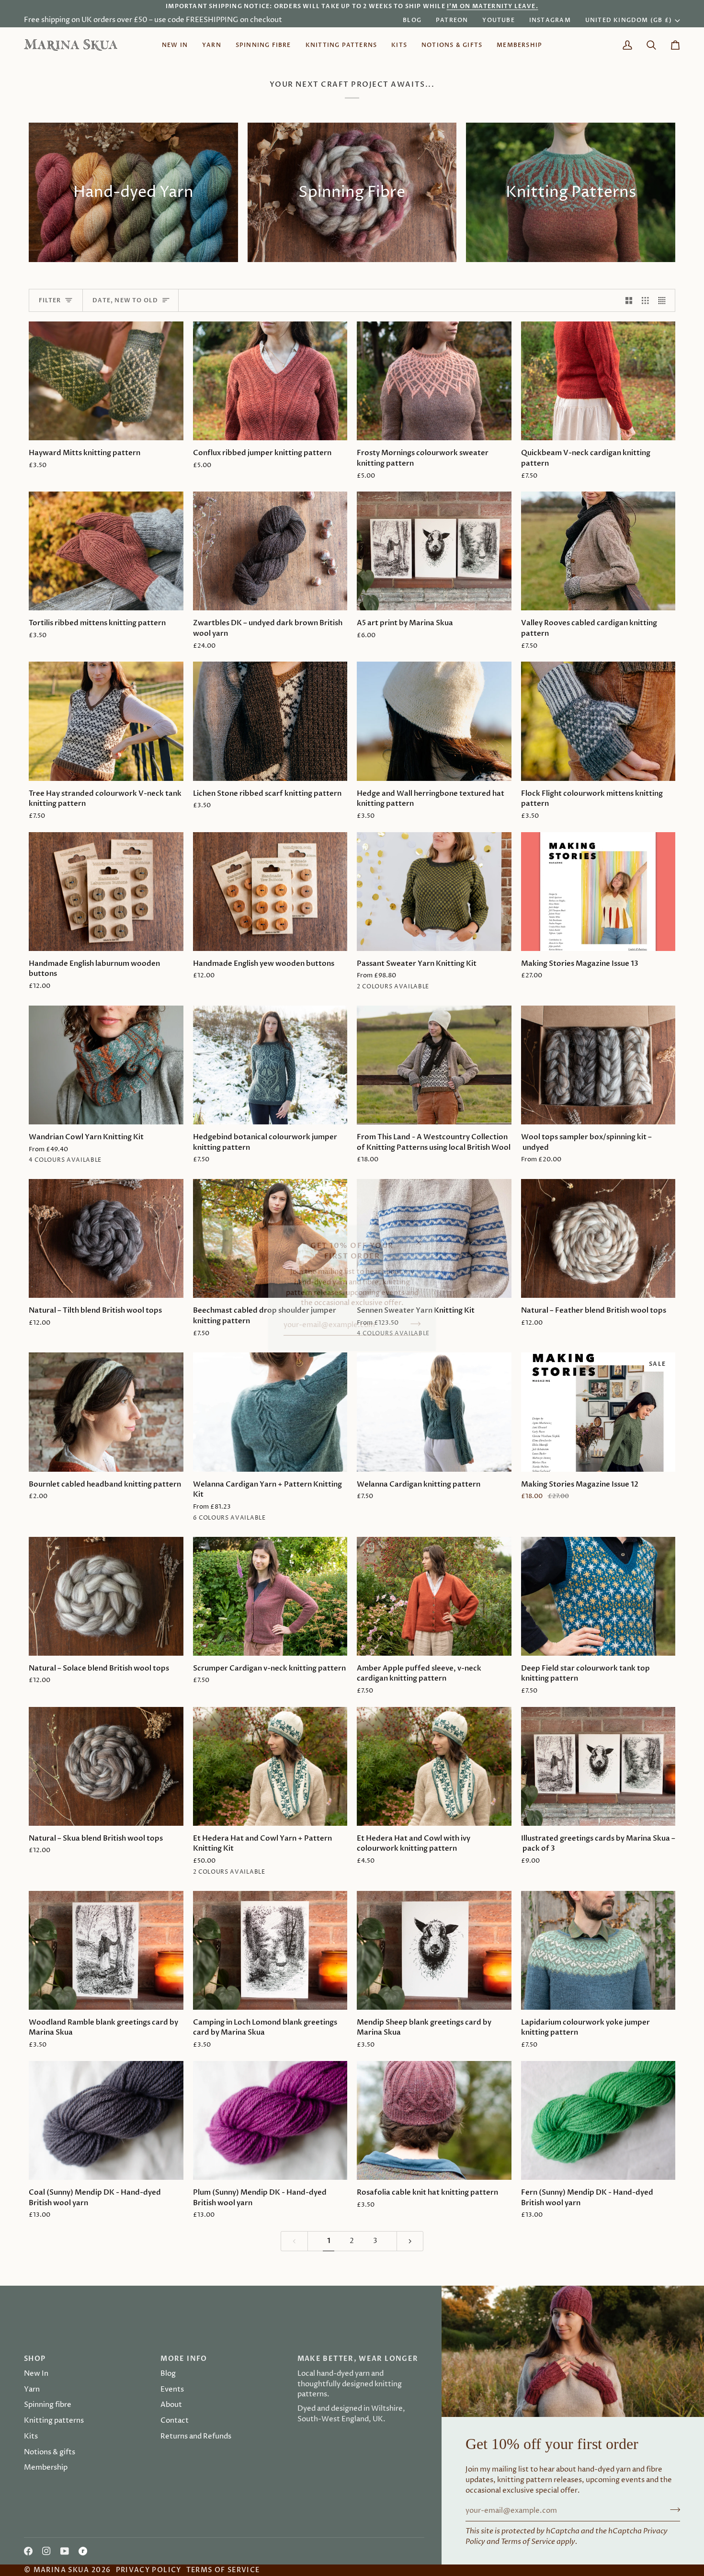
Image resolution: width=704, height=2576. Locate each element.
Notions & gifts (50, 2452)
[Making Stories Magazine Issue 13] (598, 892)
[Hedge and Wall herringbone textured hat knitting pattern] (434, 721)
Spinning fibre (48, 2405)
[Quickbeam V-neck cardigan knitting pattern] (598, 381)
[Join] (413, 1324)
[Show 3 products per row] (645, 300)
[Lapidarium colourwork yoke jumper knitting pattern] (598, 1950)
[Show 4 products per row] (664, 300)
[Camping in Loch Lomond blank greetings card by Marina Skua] (270, 1950)
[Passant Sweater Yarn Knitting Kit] (434, 892)
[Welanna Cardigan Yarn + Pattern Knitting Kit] (270, 1412)
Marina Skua (62, 2570)
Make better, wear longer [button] (358, 2359)
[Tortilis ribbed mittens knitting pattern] (106, 551)
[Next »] (410, 2241)
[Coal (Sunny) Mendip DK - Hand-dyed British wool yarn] (106, 2120)
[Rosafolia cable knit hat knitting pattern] (434, 2120)
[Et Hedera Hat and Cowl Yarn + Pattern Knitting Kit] (270, 1766)
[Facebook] (28, 2551)
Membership (46, 2468)
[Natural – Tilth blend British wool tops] (106, 1238)
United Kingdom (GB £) (629, 20)
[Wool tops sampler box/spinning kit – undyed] (598, 1065)
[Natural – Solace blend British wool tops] (106, 1596)
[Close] (423, 1238)
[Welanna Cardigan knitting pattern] (434, 1412)
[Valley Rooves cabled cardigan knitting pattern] (598, 551)
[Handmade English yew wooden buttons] (270, 892)
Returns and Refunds (196, 2437)
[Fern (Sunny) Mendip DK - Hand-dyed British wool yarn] (598, 2120)
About (171, 2405)
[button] (212, 45)
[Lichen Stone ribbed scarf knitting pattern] (270, 721)
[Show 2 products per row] (629, 300)
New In (36, 2374)
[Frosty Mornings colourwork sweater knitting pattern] (434, 381)
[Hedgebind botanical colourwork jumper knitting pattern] (270, 1065)
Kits (31, 2437)
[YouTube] (65, 2551)
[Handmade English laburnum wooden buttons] (106, 892)
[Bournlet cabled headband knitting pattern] (106, 1412)
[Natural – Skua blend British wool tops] (106, 1766)
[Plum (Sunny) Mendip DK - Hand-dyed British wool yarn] (270, 2120)
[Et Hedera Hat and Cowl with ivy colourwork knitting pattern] (434, 1766)
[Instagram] (46, 2551)
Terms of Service (528, 2542)
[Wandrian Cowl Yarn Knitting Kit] (106, 1065)
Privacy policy (149, 2570)
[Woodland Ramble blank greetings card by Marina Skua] (106, 1950)
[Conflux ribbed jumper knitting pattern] (270, 381)
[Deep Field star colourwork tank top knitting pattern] (598, 1596)
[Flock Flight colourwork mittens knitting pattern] (598, 721)
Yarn (32, 2390)
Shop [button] (35, 2359)
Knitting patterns (54, 2421)
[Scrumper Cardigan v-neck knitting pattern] (270, 1596)
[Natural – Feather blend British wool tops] (598, 1238)
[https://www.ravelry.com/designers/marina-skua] (83, 2551)
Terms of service (223, 2570)
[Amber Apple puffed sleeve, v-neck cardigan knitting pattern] (434, 1596)
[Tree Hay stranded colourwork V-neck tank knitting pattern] (106, 721)
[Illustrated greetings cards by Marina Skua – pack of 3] (598, 1766)
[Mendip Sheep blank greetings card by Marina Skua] (434, 1950)
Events (172, 2390)
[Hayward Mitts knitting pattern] (106, 381)
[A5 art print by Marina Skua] (434, 551)
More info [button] (184, 2359)
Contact (175, 2421)
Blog (168, 2374)
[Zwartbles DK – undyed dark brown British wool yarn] (270, 551)
